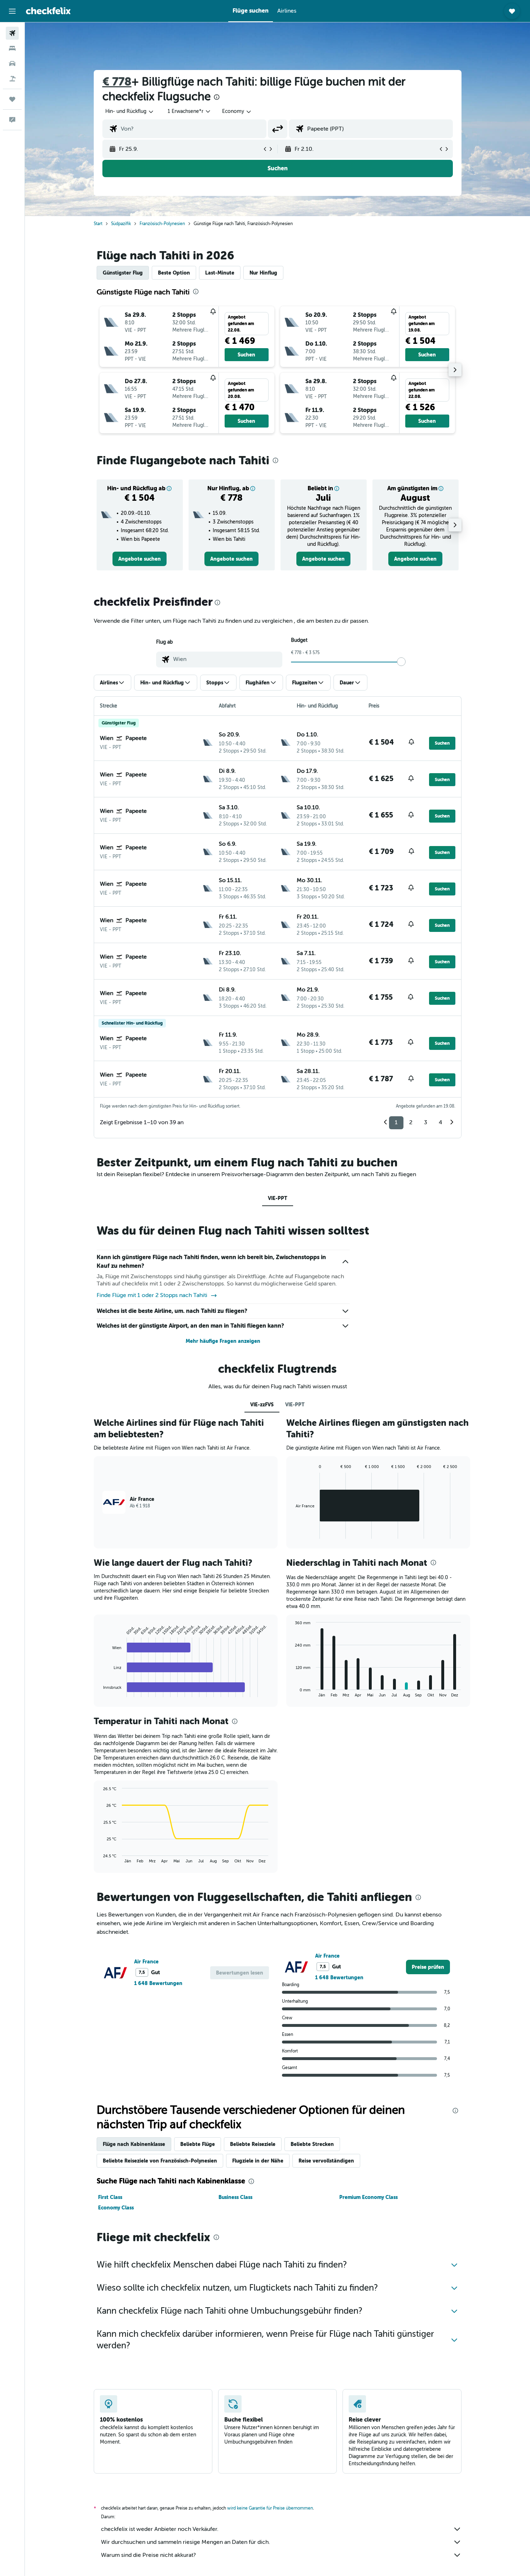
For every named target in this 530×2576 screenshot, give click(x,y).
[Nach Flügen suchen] (12, 33)
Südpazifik (121, 224)
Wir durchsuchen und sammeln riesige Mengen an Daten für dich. (185, 2542)
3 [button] (426, 1122)
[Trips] (12, 99)
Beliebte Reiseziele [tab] (253, 2144)
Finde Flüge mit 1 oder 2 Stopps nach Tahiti (152, 1295)
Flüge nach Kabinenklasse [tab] (134, 2144)
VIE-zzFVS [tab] (262, 1405)
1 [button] (396, 1122)
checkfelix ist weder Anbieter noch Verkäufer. (160, 2529)
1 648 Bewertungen (158, 1983)
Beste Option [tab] (174, 273)
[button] (12, 11)
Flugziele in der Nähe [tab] (258, 2161)
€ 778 (117, 82)
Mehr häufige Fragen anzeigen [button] (223, 1341)
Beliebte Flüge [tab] (198, 2144)
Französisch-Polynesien (162, 224)
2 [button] (411, 1122)
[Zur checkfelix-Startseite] (48, 11)
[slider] (401, 662)
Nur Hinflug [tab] (263, 273)
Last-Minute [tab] (220, 273)
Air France (146, 1962)
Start (98, 224)
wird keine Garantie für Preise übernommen (270, 2508)
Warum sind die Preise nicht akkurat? (148, 2555)
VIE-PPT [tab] (278, 1198)
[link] (140, 559)
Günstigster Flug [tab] (123, 273)
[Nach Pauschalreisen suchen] (12, 79)
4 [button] (441, 1122)
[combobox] (130, 111)
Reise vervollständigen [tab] (326, 2161)
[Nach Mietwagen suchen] (12, 63)
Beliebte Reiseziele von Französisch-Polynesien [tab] (160, 2161)
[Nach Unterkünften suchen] (12, 48)
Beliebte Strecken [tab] (312, 2144)
